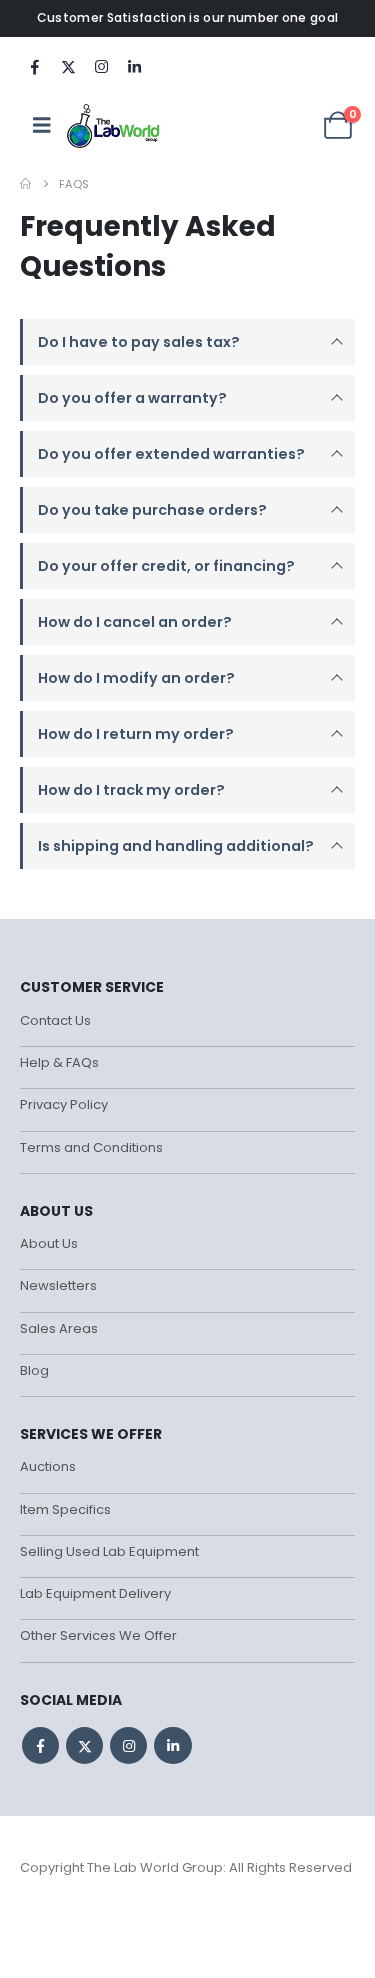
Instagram (128, 1745)
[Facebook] (35, 66)
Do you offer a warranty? (132, 398)
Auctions (48, 1466)
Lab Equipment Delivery (95, 1593)
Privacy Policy (64, 1104)
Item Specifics (65, 1509)
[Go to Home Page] (25, 184)
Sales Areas (59, 1328)
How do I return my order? (136, 734)
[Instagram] (101, 66)
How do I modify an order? (136, 678)
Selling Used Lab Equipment (109, 1551)
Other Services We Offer (98, 1635)
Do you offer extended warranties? (171, 454)
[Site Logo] (114, 125)
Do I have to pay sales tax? (139, 342)
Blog (34, 1370)
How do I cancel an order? (135, 622)
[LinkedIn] (134, 66)
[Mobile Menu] (42, 125)
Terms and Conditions (91, 1147)
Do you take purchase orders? (152, 510)
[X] (68, 66)
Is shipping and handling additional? (176, 846)
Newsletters (58, 1285)
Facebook (40, 1745)
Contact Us (55, 1020)
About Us (49, 1243)
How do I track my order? (131, 790)
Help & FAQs (59, 1062)
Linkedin (172, 1745)
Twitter (84, 1745)
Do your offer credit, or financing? (166, 566)
